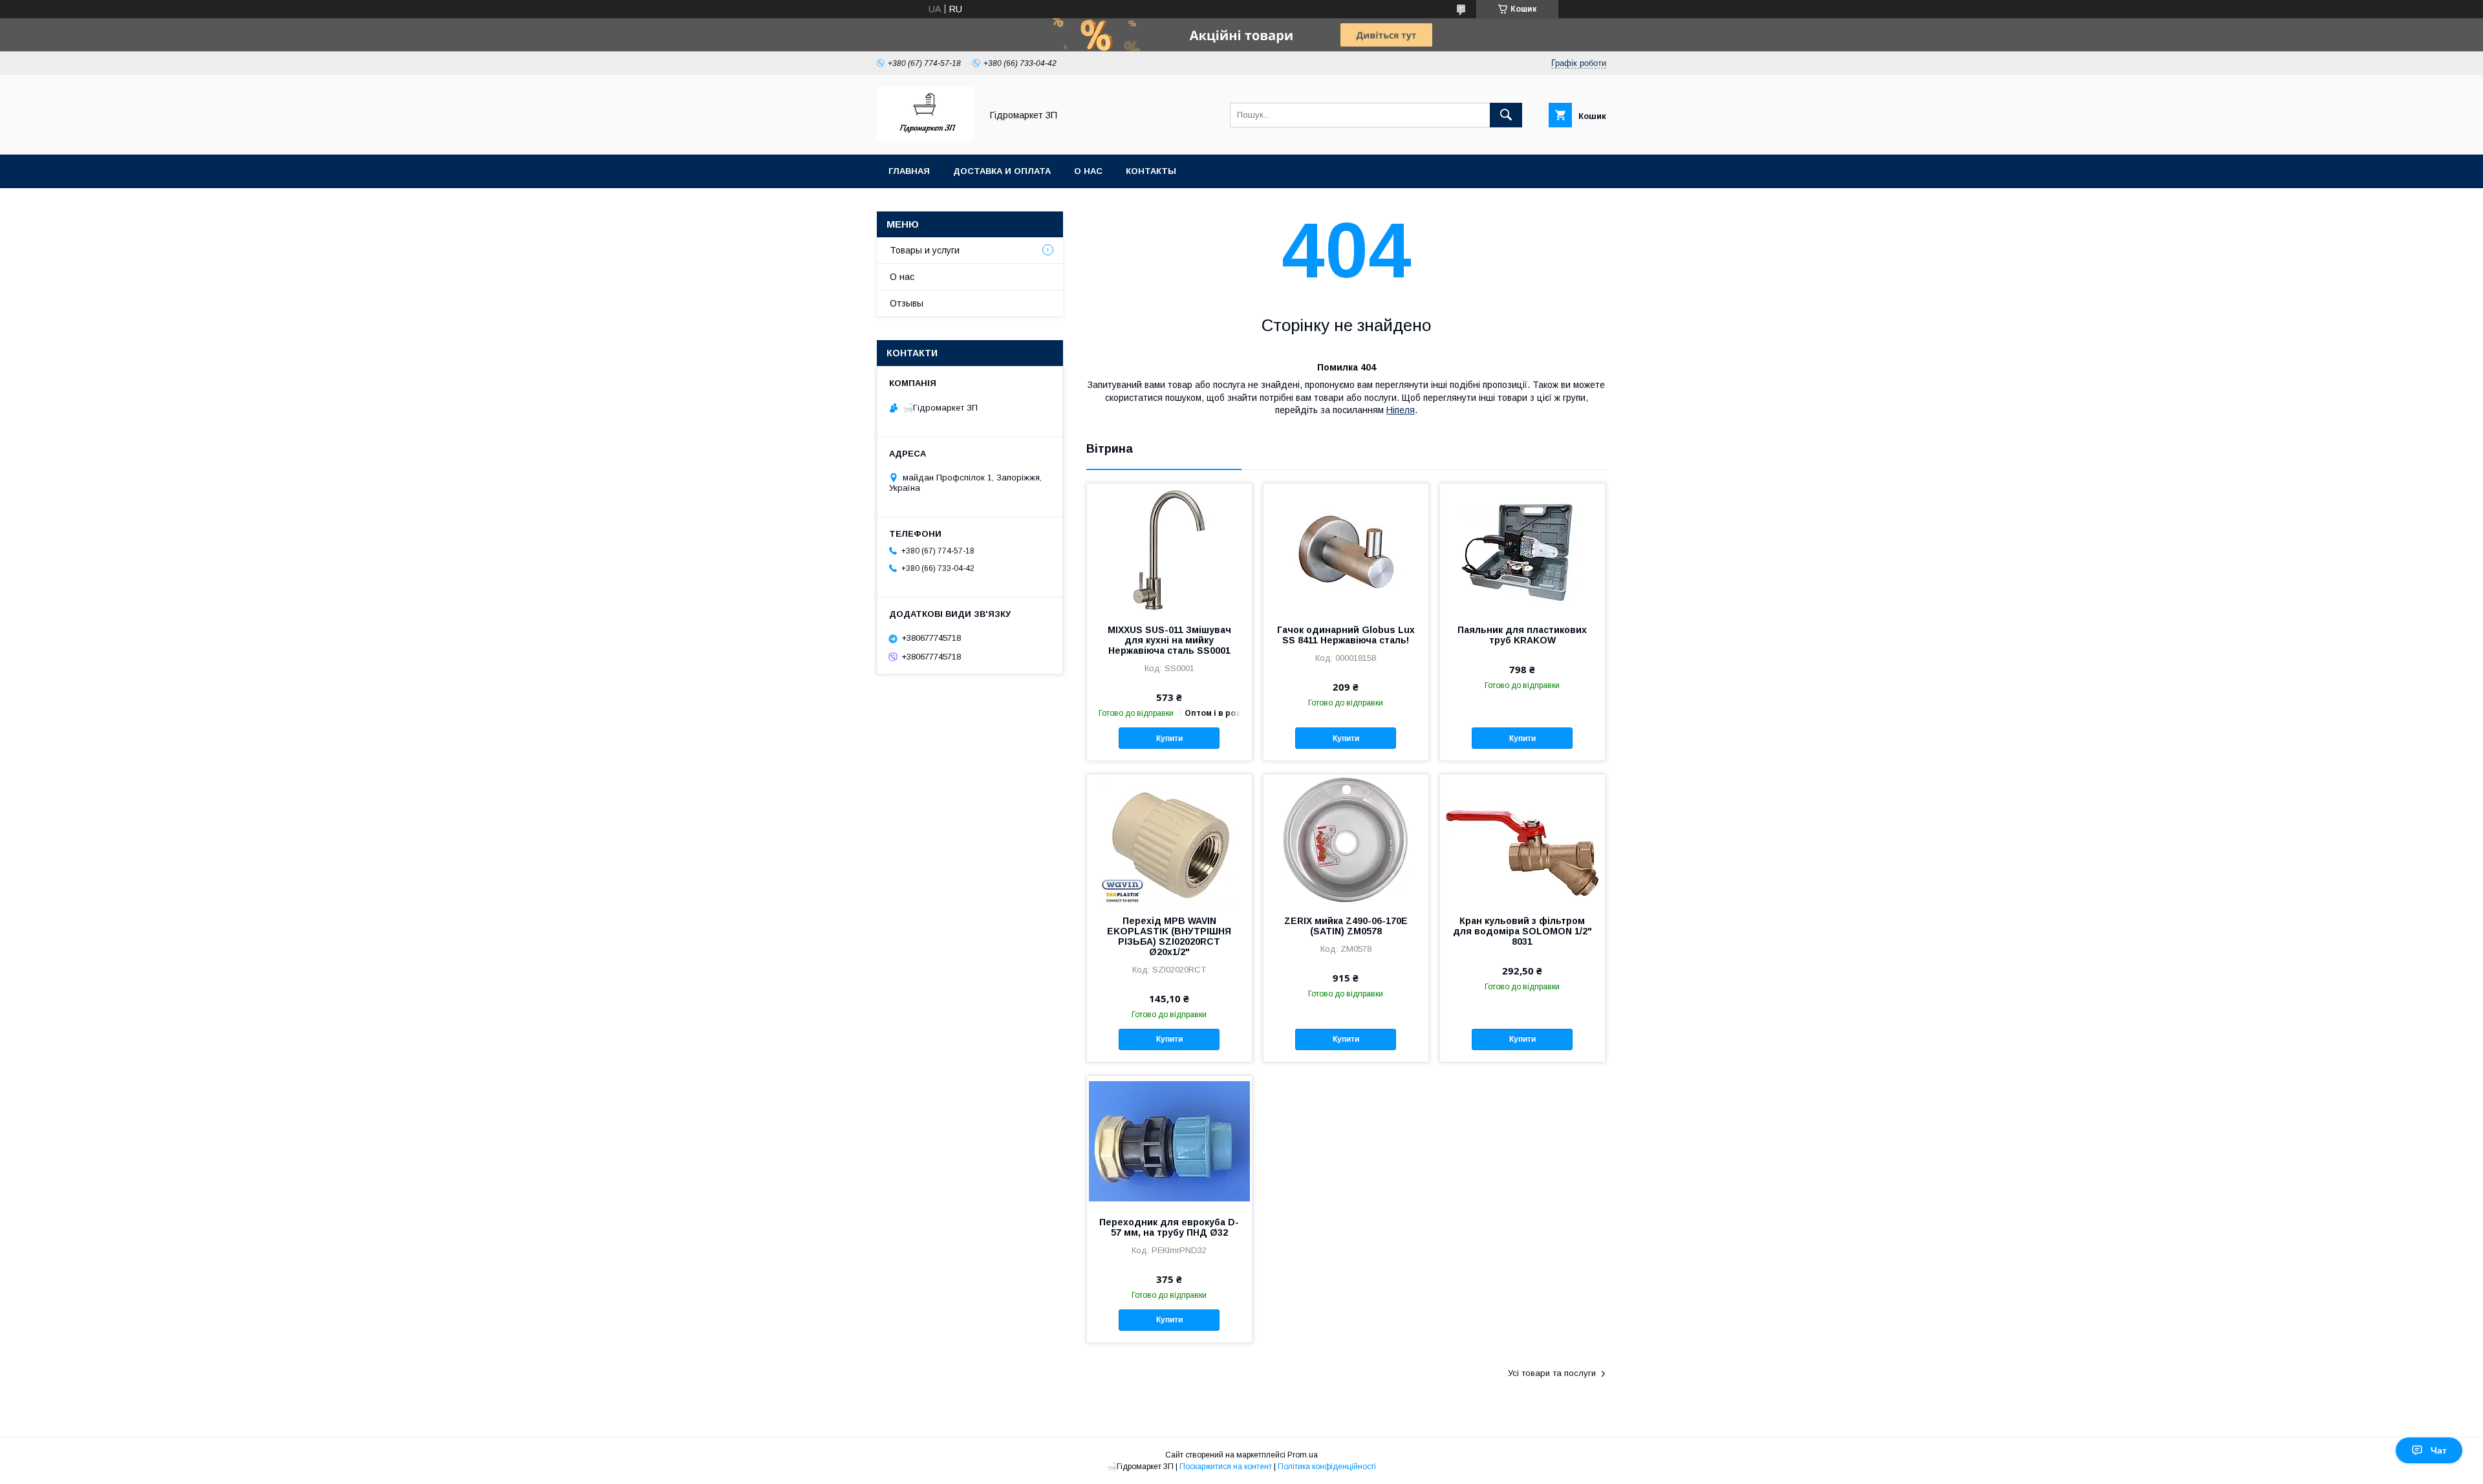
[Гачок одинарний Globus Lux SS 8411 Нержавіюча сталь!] (1346, 548)
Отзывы (907, 303)
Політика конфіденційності (1327, 1467)
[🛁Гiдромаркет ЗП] (926, 138)
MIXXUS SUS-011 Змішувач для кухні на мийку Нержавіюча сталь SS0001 (1169, 640)
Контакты (1151, 171)
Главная (909, 171)
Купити (1169, 738)
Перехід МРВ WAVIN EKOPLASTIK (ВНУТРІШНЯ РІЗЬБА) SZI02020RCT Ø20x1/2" (1169, 936)
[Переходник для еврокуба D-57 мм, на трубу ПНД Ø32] (1169, 1141)
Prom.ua (1303, 1455)
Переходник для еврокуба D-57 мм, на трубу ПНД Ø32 (1169, 1227)
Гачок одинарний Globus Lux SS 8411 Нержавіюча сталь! (1346, 635)
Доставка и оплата (1002, 171)
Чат (2439, 1450)
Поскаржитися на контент (1226, 1467)
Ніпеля (1401, 410)
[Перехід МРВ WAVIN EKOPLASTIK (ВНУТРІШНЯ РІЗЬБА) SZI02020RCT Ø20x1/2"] (1169, 839)
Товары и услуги (925, 250)
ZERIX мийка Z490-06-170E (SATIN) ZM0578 (1346, 926)
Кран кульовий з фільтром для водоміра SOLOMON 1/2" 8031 (1522, 931)
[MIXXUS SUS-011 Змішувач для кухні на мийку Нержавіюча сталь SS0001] (1169, 548)
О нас (1088, 171)
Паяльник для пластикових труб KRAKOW (1522, 635)
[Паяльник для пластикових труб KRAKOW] (1522, 548)
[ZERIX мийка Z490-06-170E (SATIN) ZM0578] (1346, 839)
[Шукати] (1506, 115)
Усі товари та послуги (1552, 1373)
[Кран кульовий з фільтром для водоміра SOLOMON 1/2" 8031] (1522, 839)
